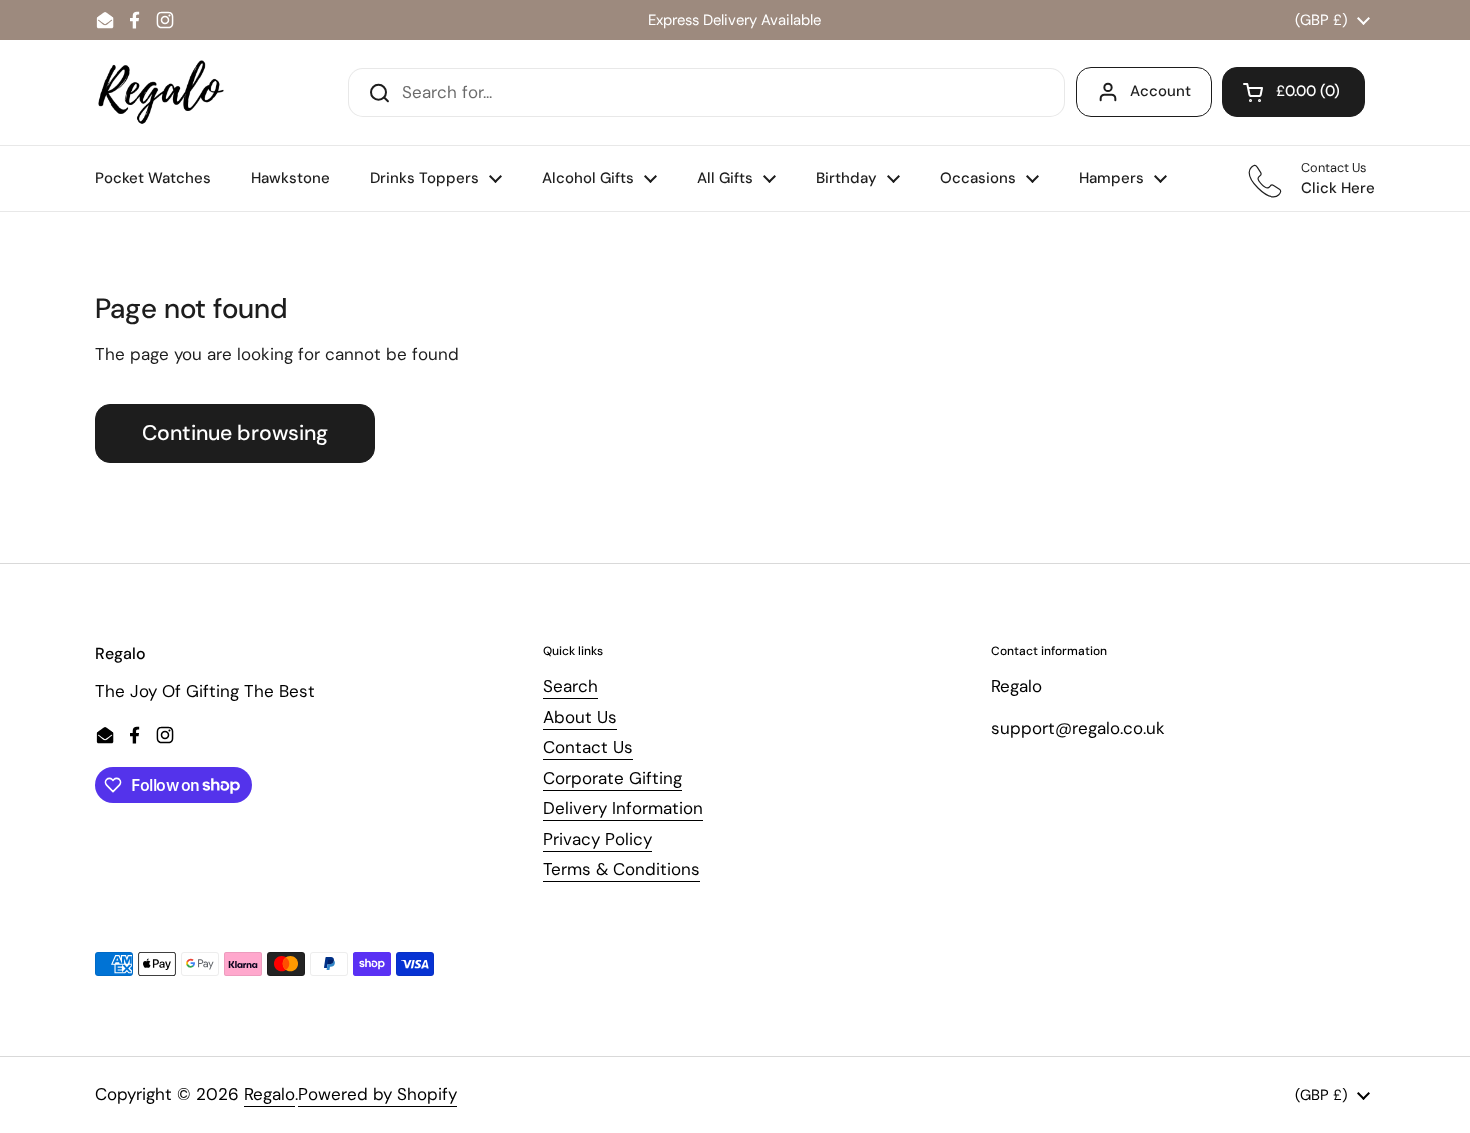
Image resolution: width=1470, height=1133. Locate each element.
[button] (1293, 92)
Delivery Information (623, 808)
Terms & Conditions (621, 869)
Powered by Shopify (377, 1094)
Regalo (269, 1094)
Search (570, 686)
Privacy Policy (597, 839)
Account (1160, 91)
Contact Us (588, 747)
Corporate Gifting (612, 778)
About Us (580, 717)
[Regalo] (161, 92)
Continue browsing (235, 433)
